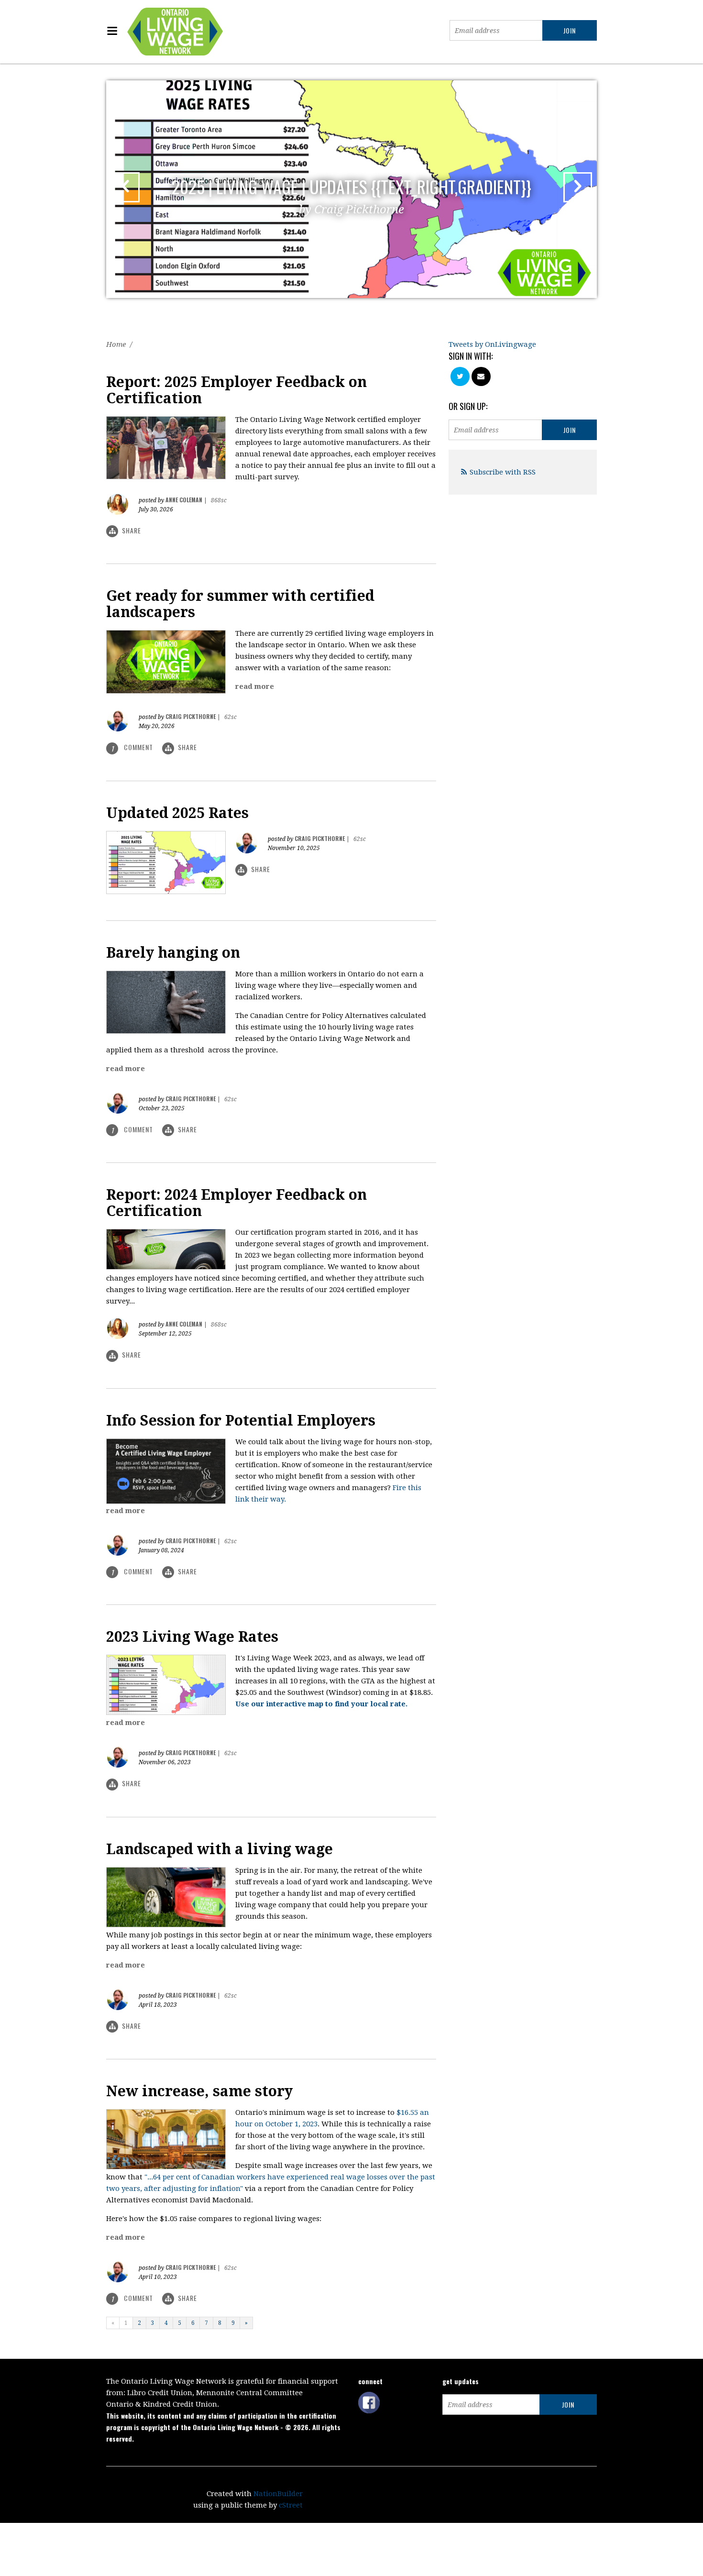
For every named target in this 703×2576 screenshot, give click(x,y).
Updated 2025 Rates (177, 813)
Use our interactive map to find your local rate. (321, 1704)
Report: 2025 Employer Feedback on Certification (236, 390)
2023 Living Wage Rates (192, 1637)
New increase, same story (199, 2091)
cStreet (291, 2505)
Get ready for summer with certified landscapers (240, 604)
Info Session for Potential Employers (241, 1421)
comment (133, 747)
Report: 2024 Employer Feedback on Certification (236, 1203)
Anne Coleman (184, 500)
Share (132, 530)
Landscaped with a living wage (220, 1849)
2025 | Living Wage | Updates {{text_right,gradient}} (351, 195)
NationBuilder (278, 2494)
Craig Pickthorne (191, 716)
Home (116, 344)
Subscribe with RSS (503, 472)
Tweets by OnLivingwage (492, 344)
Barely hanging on (173, 953)
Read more (255, 686)
